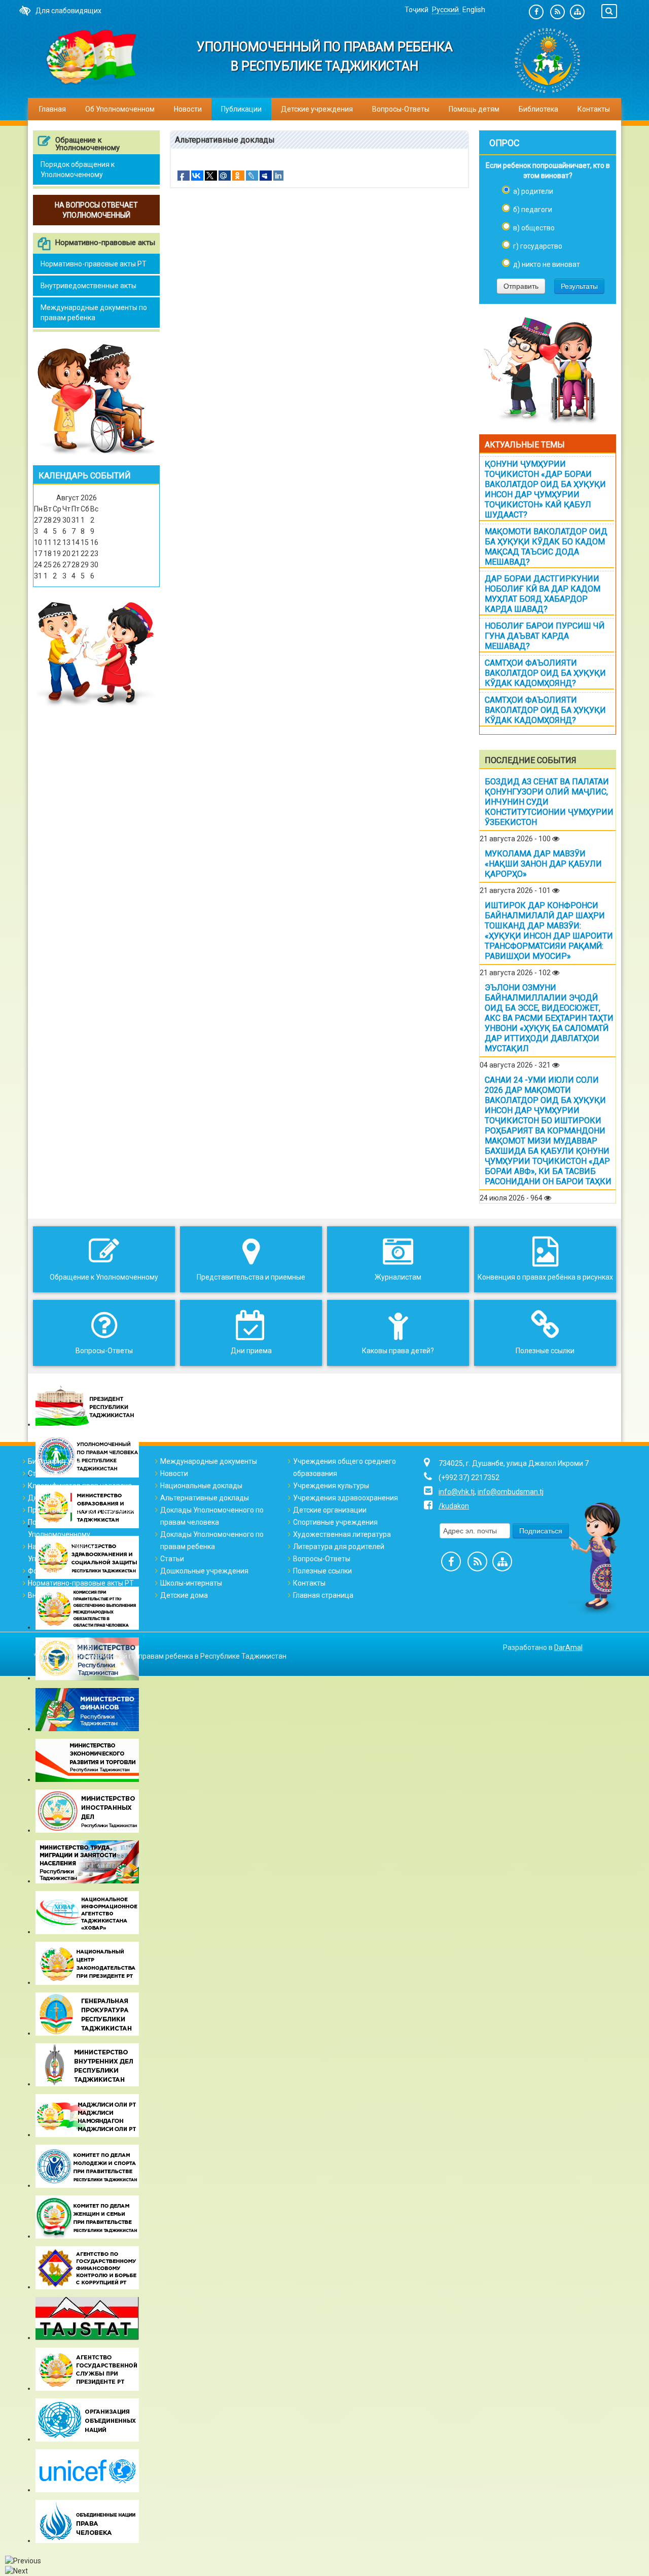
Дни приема (48, 1498)
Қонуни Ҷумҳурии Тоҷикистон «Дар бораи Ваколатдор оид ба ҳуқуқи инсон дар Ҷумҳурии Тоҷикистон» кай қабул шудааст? (545, 489)
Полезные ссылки (322, 1571)
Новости (188, 109)
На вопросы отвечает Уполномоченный (64, 1553)
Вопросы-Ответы (401, 109)
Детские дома (184, 1595)
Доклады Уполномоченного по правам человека (212, 1516)
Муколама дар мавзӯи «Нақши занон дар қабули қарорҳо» (543, 864)
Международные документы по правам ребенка (94, 313)
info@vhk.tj (457, 1492)
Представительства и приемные (82, 1510)
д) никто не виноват (547, 264)
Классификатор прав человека (80, 1486)
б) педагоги (533, 210)
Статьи (172, 1559)
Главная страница (323, 1595)
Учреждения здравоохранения (346, 1498)
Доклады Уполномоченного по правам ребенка (212, 1540)
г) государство (538, 246)
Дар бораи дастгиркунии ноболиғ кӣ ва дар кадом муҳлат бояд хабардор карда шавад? (543, 594)
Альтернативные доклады (205, 1498)
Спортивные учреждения (335, 1522)
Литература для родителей (339, 1547)
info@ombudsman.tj (511, 1492)
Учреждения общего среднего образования (345, 1467)
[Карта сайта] (577, 12)
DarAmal (568, 1647)
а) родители (533, 191)
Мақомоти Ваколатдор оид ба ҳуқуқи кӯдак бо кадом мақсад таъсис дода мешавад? (546, 547)
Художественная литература (342, 1534)
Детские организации (330, 1510)
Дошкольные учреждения (204, 1571)
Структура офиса (57, 1473)
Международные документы (209, 1461)
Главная (52, 109)
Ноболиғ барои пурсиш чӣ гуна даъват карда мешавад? (545, 636)
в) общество (534, 228)
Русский (446, 10)
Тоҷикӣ (417, 10)
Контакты (594, 109)
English (474, 10)
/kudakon (454, 1506)
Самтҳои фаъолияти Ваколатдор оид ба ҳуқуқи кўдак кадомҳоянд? (545, 673)
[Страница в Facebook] (536, 12)
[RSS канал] (557, 12)
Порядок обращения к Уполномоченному (78, 169)
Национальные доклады (201, 1486)
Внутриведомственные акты (88, 286)
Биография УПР (54, 1461)
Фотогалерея (50, 1571)
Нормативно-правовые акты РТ (94, 264)
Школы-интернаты (191, 1583)
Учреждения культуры (331, 1486)
